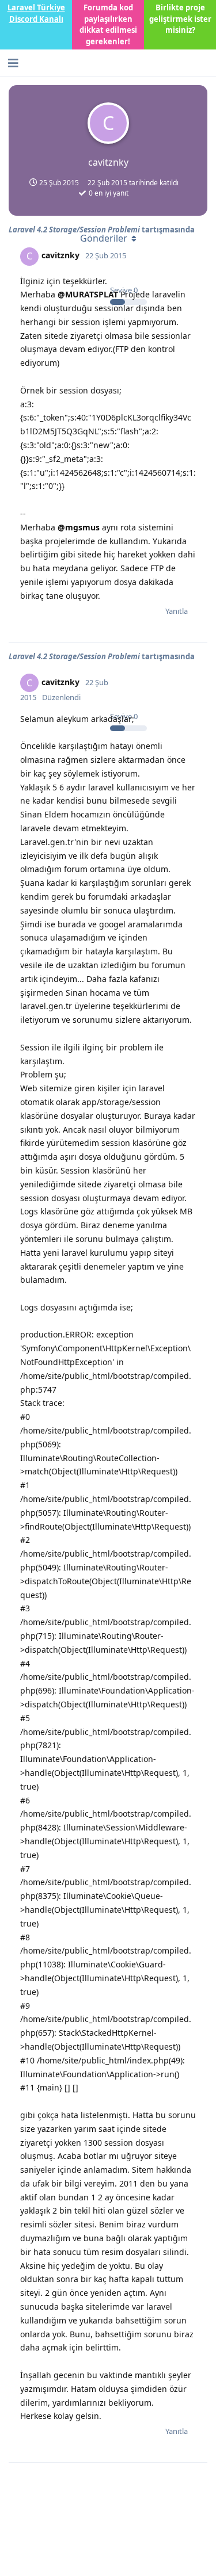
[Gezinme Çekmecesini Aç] (12, 63)
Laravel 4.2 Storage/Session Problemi (74, 656)
